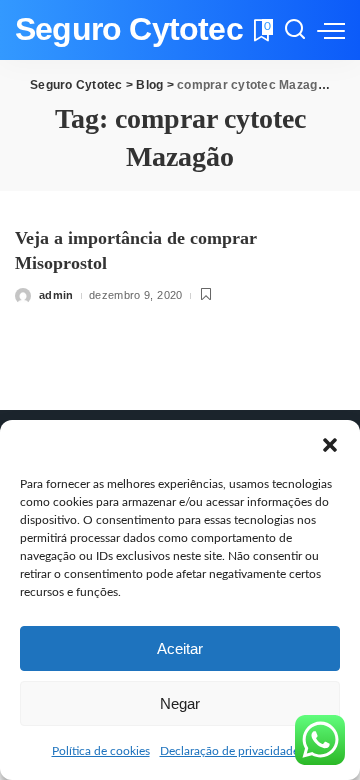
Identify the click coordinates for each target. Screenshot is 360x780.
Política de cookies (101, 751)
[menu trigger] (331, 30)
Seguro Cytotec (129, 29)
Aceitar (180, 648)
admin (56, 295)
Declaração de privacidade (229, 751)
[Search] (295, 30)
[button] (330, 445)
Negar (180, 703)
